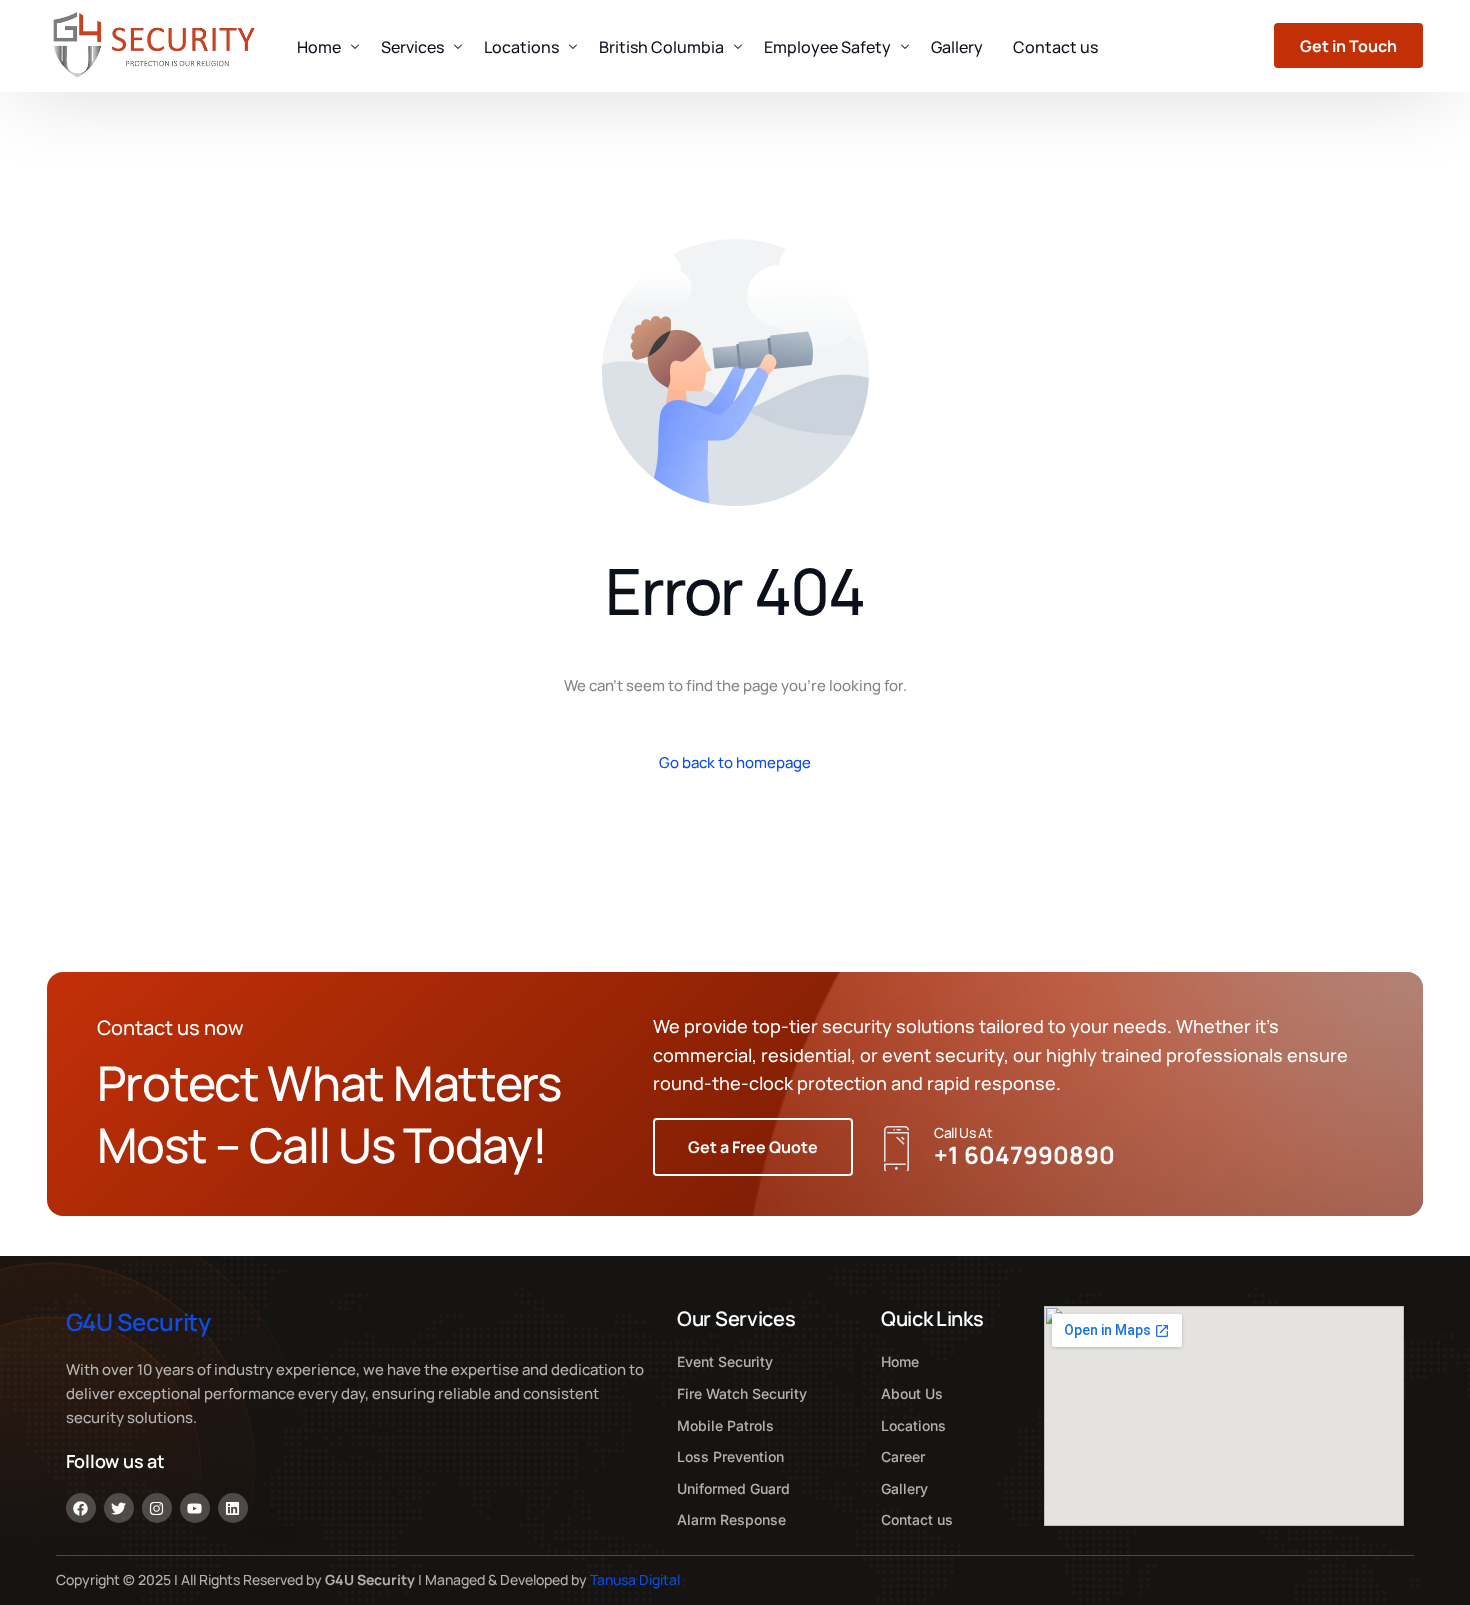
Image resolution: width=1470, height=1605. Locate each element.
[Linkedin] (233, 1508)
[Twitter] (119, 1508)
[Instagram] (157, 1508)
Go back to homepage (735, 762)
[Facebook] (81, 1508)
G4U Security (138, 1321)
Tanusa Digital (635, 1579)
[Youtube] (195, 1508)
